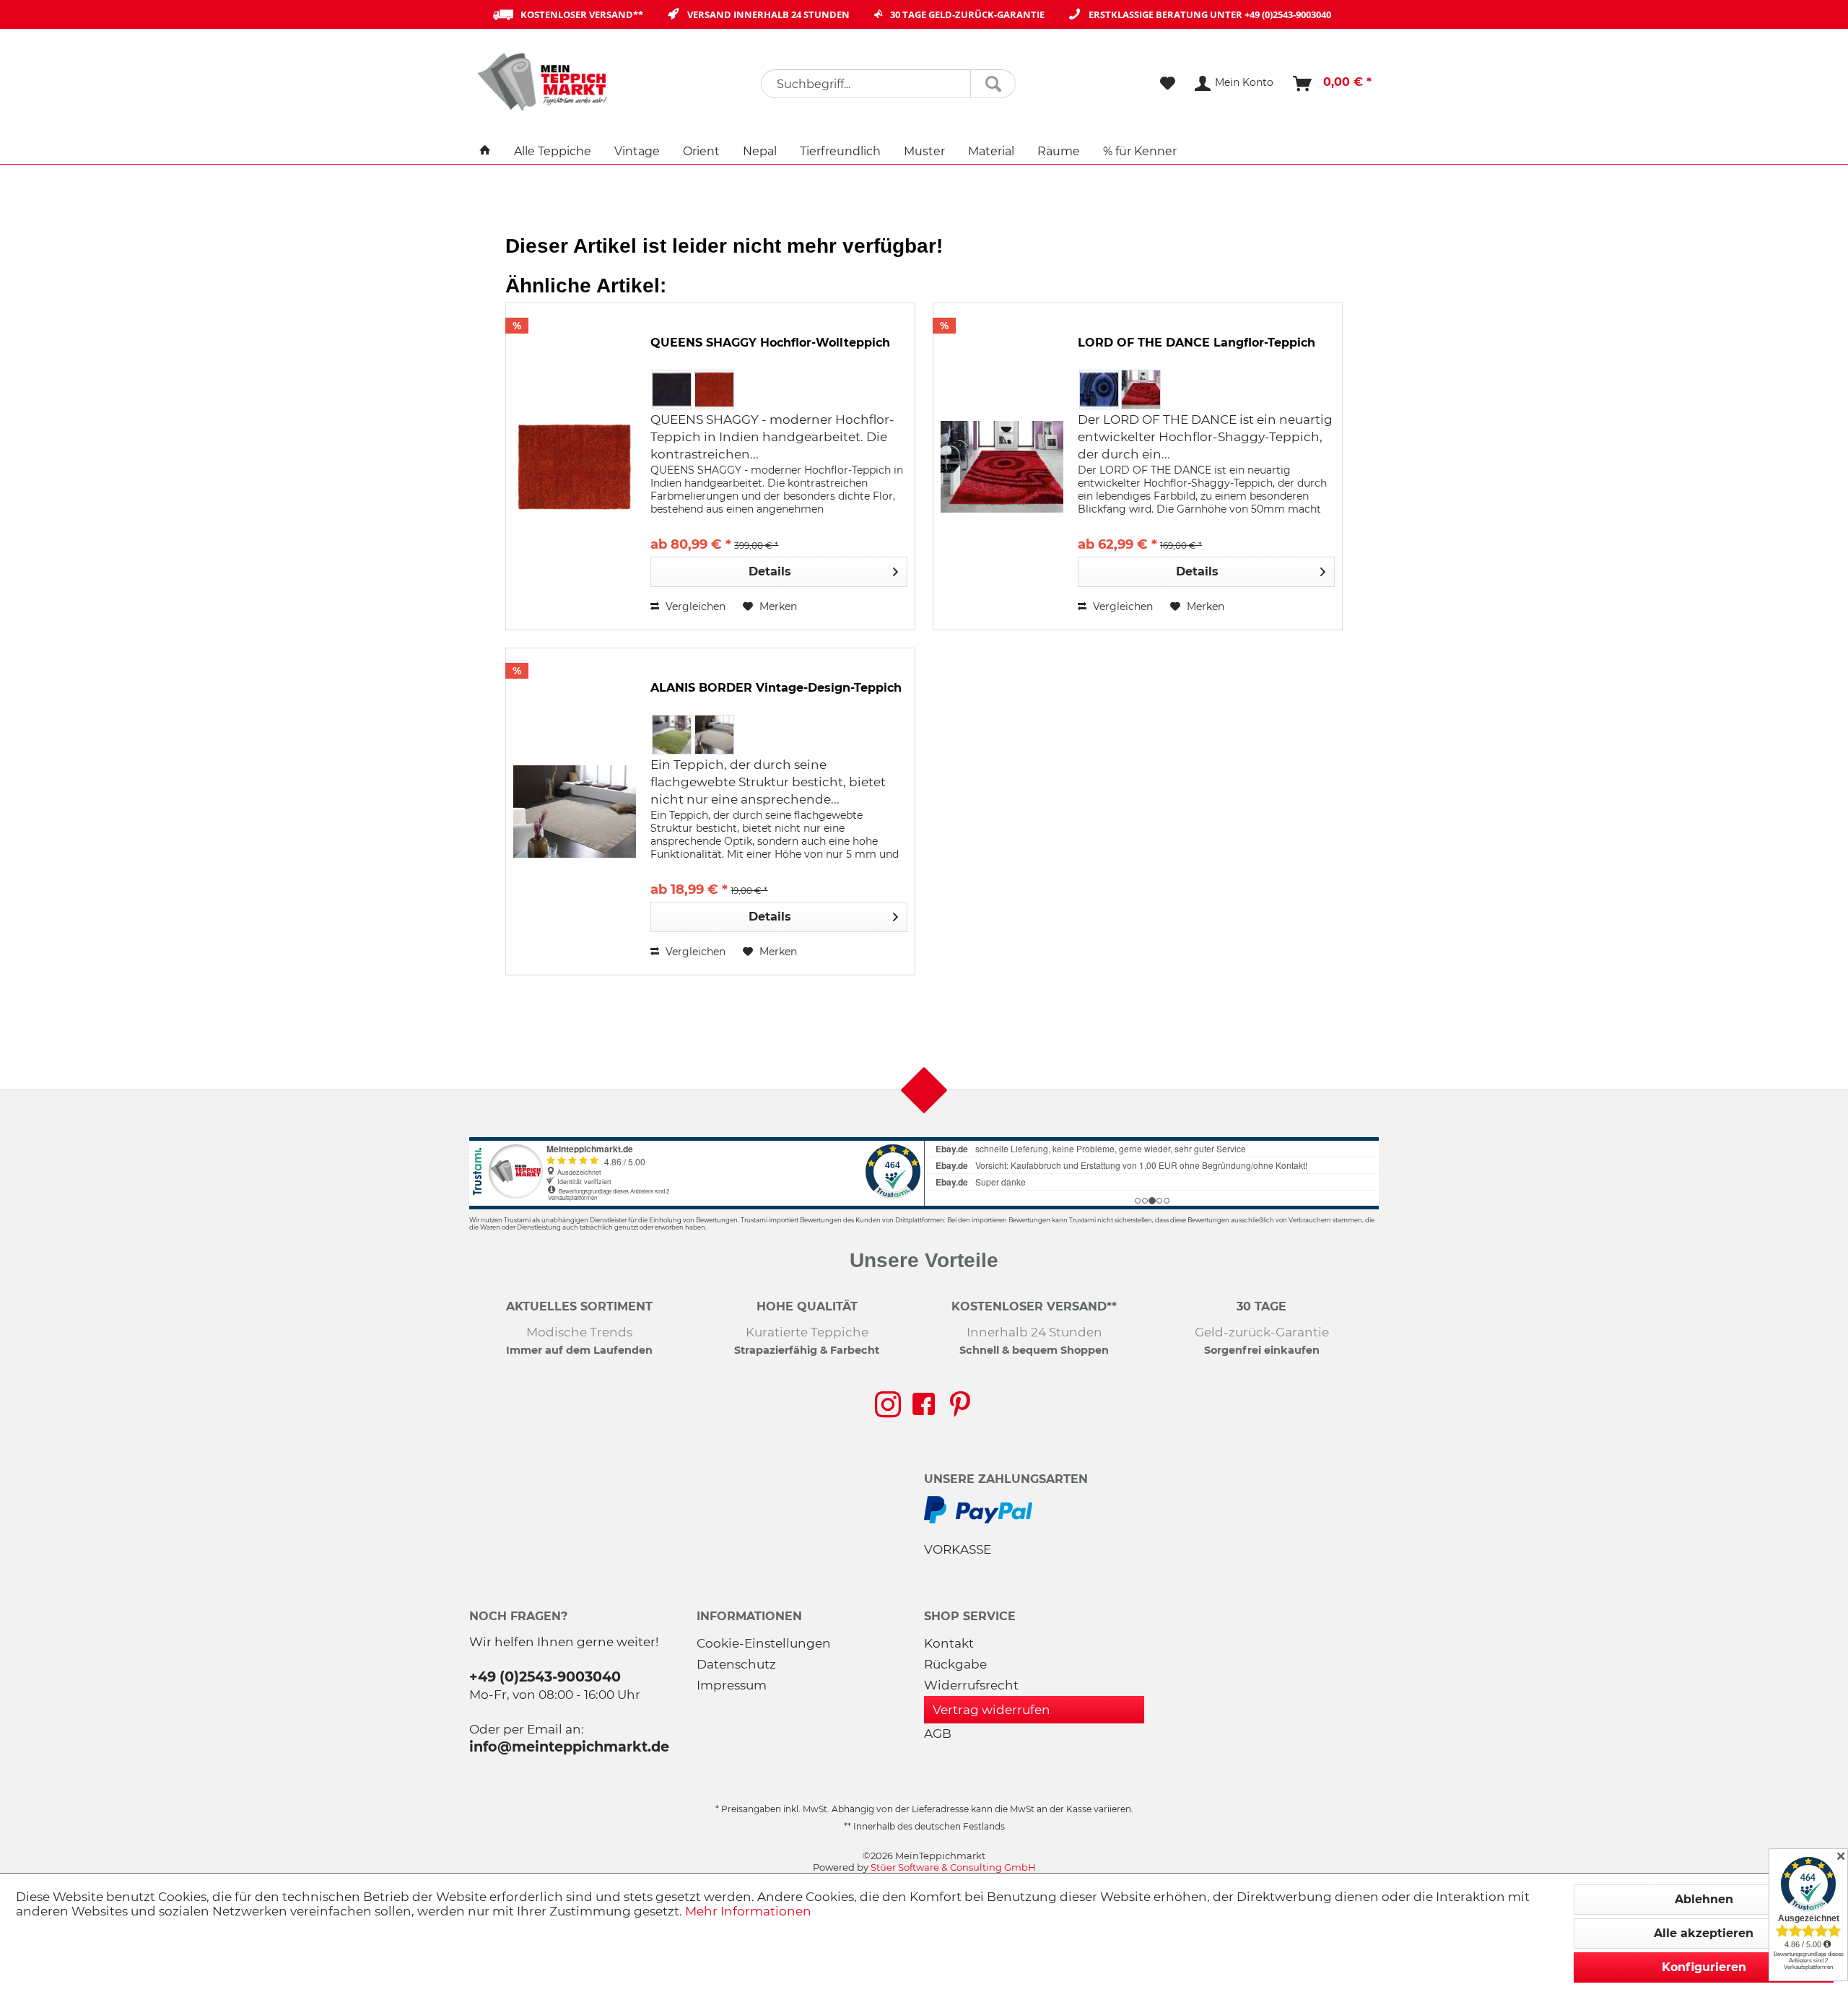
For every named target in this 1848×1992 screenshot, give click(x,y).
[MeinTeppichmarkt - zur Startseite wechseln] (547, 82)
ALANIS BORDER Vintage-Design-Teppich (776, 688)
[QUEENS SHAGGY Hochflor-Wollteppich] (575, 466)
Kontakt (949, 1643)
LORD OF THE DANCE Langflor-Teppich (1197, 343)
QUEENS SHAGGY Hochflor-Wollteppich (770, 343)
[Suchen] (993, 84)
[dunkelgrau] (672, 390)
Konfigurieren (1704, 1967)
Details (770, 571)
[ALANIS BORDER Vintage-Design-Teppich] (575, 812)
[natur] (714, 735)
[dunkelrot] (1141, 390)
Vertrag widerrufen (991, 1710)
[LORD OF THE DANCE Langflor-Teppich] (1002, 466)
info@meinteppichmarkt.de (569, 1747)
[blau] (1099, 390)
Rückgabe (955, 1664)
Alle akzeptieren (1704, 1933)
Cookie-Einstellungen (764, 1643)
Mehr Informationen (748, 1911)
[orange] (714, 390)
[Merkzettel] (1168, 84)
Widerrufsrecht (971, 1685)
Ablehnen (1704, 1899)
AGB (938, 1734)
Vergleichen (694, 606)
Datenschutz (736, 1664)
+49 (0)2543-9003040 (1288, 14)
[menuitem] (888, 84)
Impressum (732, 1685)
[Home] (485, 151)
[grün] (672, 735)
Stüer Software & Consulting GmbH (953, 1867)
